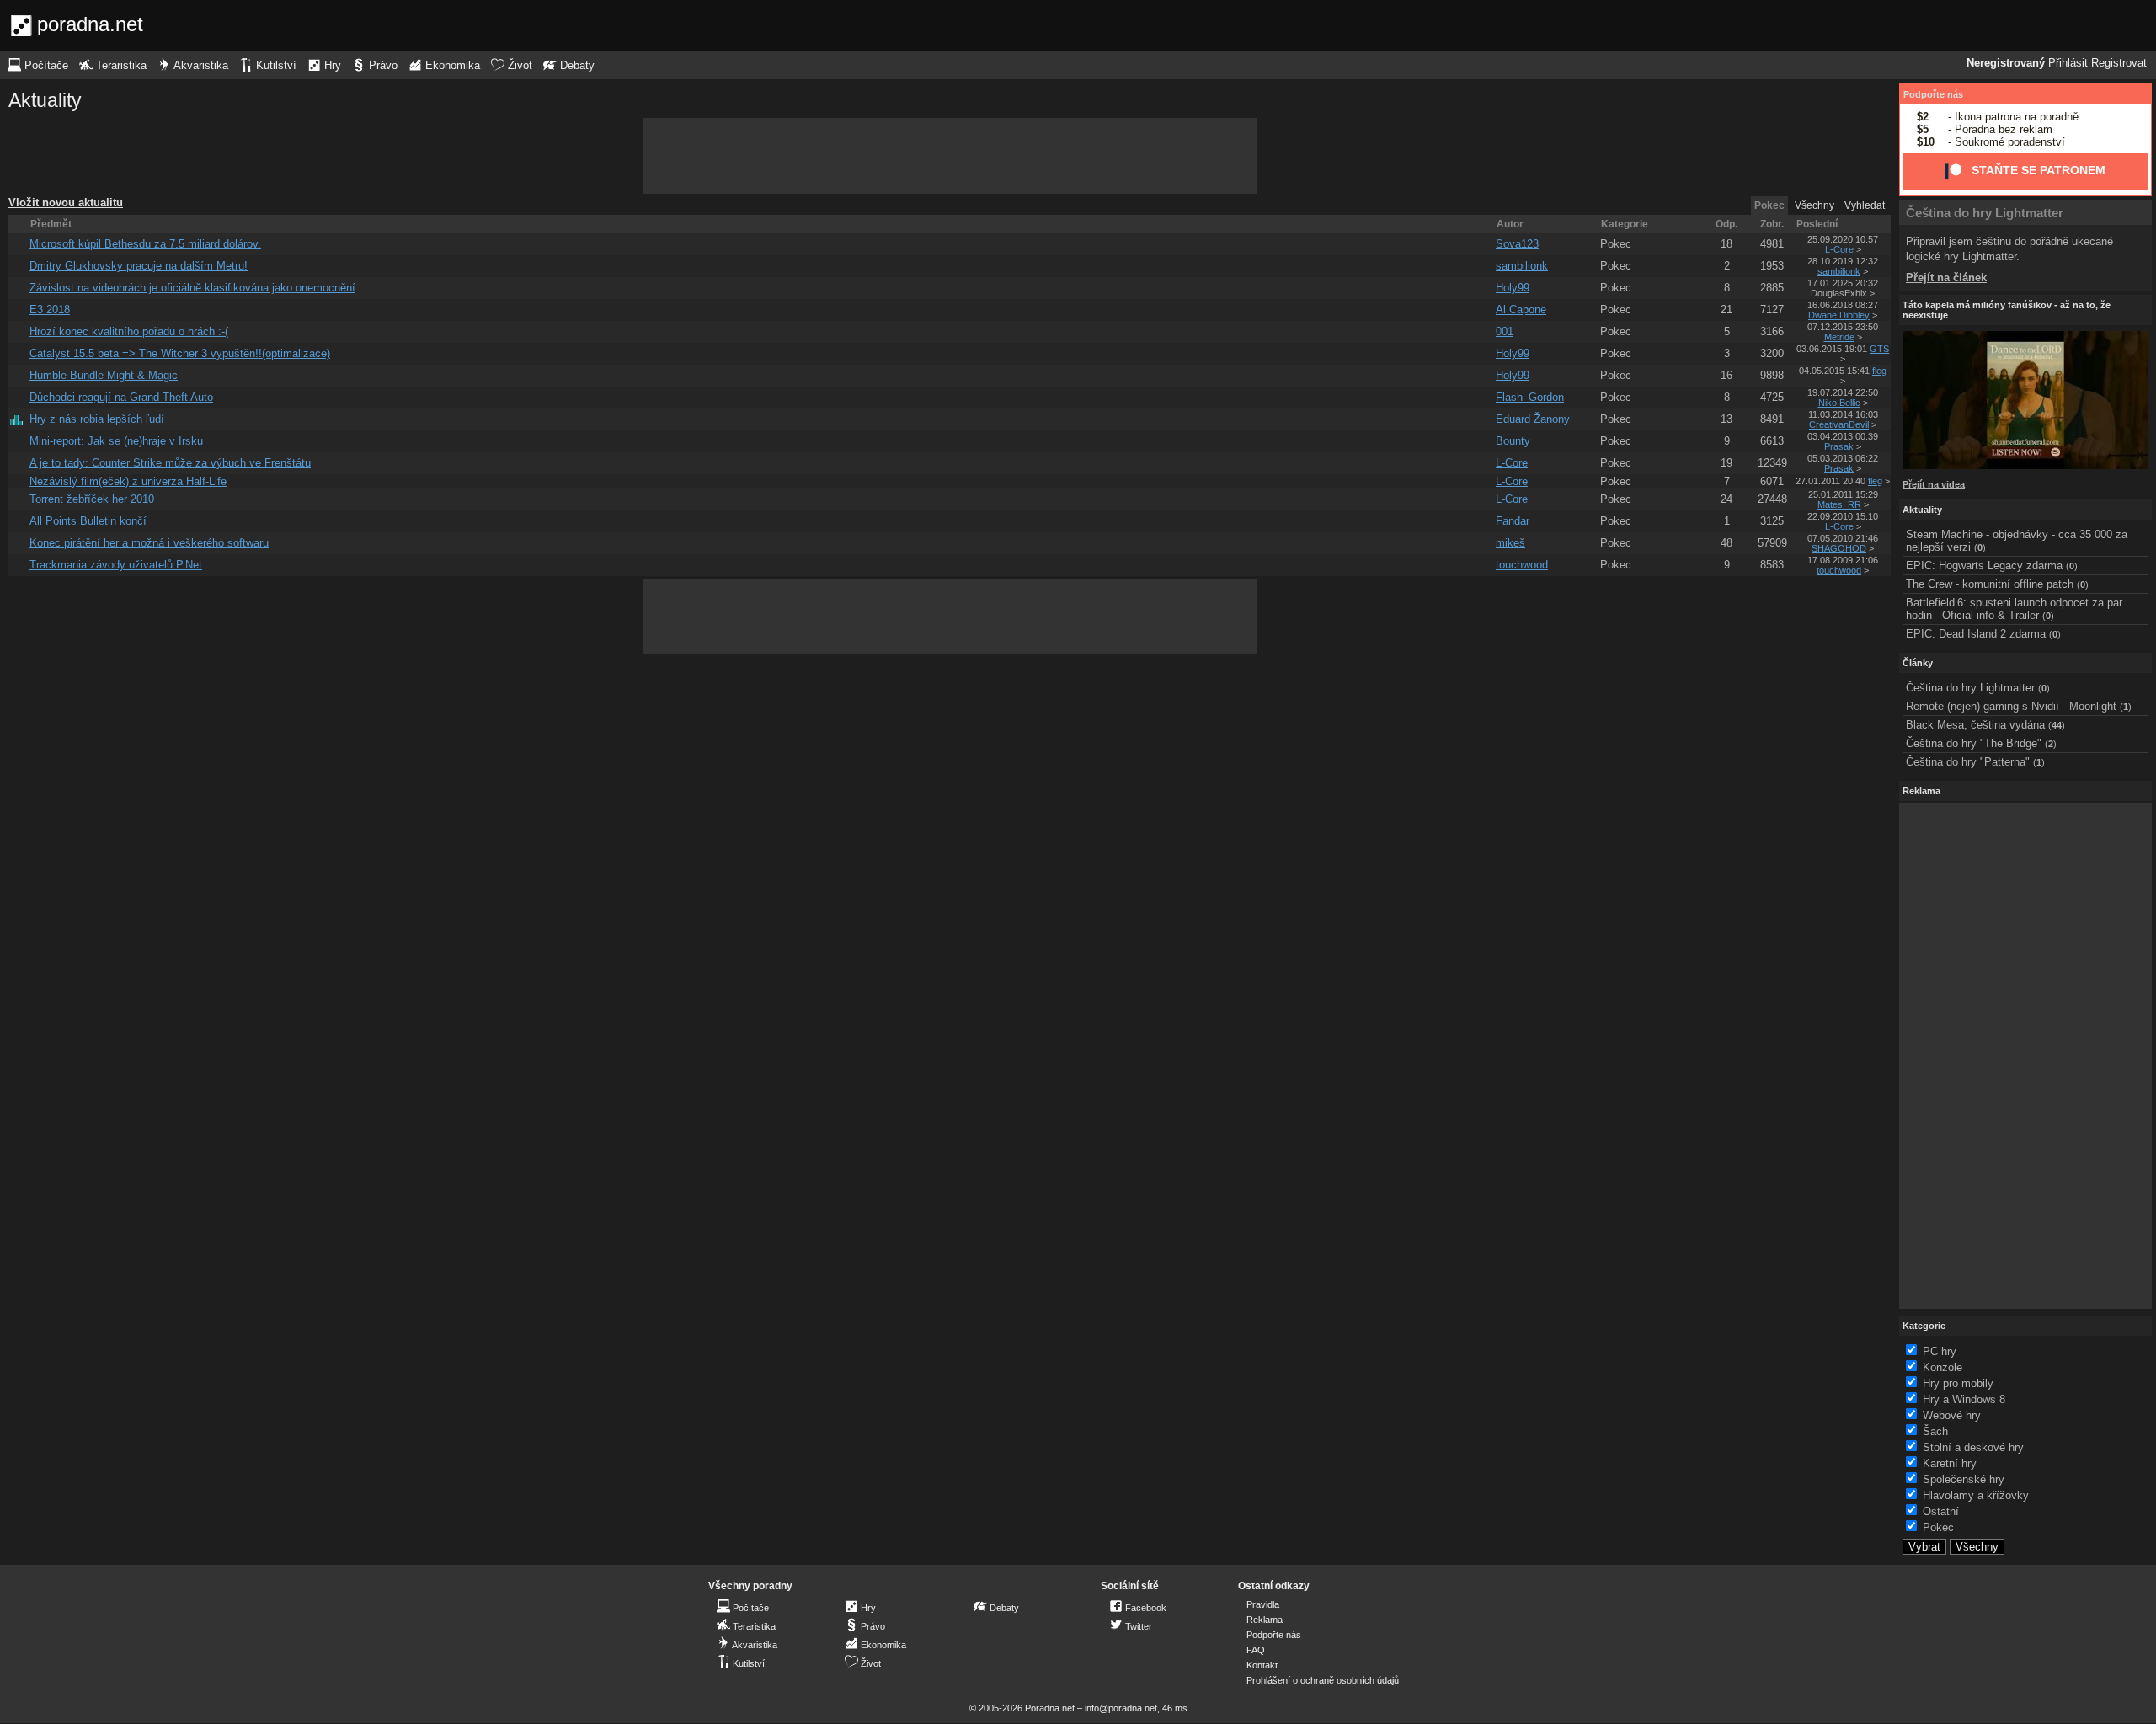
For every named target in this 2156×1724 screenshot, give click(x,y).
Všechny (1814, 205)
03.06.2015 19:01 (1832, 349)
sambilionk (1522, 266)
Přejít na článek (1946, 278)
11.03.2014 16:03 (1843, 414)
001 (1505, 331)
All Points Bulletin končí (88, 521)
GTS (1879, 349)
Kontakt (1262, 1665)
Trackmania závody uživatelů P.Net (116, 565)
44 (2057, 725)
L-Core (1839, 249)
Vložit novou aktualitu (66, 203)
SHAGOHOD (1839, 548)
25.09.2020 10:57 (1843, 239)
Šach (1935, 1431)
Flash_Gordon (1530, 397)
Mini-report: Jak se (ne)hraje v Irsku (116, 441)
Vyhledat (1865, 205)
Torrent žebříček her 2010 (92, 499)
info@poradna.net (1121, 1708)
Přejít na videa (1934, 484)
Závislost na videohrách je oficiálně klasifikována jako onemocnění (192, 288)
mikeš (1510, 543)
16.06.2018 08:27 (1843, 305)
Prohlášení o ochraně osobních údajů (1323, 1680)
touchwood (1522, 565)
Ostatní (1941, 1511)
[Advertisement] (950, 156)
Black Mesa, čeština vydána (1975, 725)
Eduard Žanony (1533, 419)
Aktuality (45, 100)
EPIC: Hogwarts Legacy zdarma (1984, 566)
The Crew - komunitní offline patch (1990, 584)
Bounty (1513, 441)
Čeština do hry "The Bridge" (1974, 743)
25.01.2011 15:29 (1843, 494)
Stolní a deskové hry (1973, 1447)
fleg (1879, 371)
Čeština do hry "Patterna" (1968, 762)
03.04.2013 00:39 (1843, 436)
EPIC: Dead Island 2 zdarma (1976, 634)
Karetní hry (1950, 1463)
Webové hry (1952, 1415)
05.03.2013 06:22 (1843, 458)
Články (1918, 663)
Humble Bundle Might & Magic (104, 375)
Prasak (1839, 446)
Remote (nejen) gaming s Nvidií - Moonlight (2011, 706)
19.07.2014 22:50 (1843, 392)
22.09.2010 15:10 (1843, 516)
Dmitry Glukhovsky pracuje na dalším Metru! (139, 266)
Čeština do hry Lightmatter (1985, 213)
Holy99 (1513, 288)
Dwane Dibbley (1839, 315)
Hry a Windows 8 (1964, 1399)
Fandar (1513, 521)
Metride (1839, 337)
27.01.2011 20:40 (1830, 481)
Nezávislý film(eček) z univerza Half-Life (128, 481)
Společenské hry (1964, 1479)
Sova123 (1517, 244)
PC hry (1940, 1351)
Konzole (1943, 1367)
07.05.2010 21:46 (1843, 538)
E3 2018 (50, 310)
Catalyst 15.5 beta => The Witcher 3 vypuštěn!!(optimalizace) (180, 353)
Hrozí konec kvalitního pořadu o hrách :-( (129, 331)
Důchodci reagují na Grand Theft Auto (121, 397)
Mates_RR (1839, 504)
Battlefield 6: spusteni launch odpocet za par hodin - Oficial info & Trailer (2014, 609)
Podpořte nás (1933, 94)
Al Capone (1521, 310)
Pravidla (1263, 1604)
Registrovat (2119, 63)
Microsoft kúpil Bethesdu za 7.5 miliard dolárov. (145, 244)
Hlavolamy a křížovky (1976, 1495)
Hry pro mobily (1958, 1383)
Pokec (1616, 244)
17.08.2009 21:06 (1843, 560)
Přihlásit (2068, 63)
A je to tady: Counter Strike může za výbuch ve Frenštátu (170, 463)
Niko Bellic (1839, 403)
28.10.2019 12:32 (1843, 261)
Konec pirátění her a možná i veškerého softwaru (149, 543)
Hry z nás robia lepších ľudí (97, 419)
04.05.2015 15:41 (1834, 371)
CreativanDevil (1839, 424)
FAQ (1256, 1650)
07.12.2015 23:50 (1843, 327)
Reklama (1265, 1620)
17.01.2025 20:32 (1843, 283)
